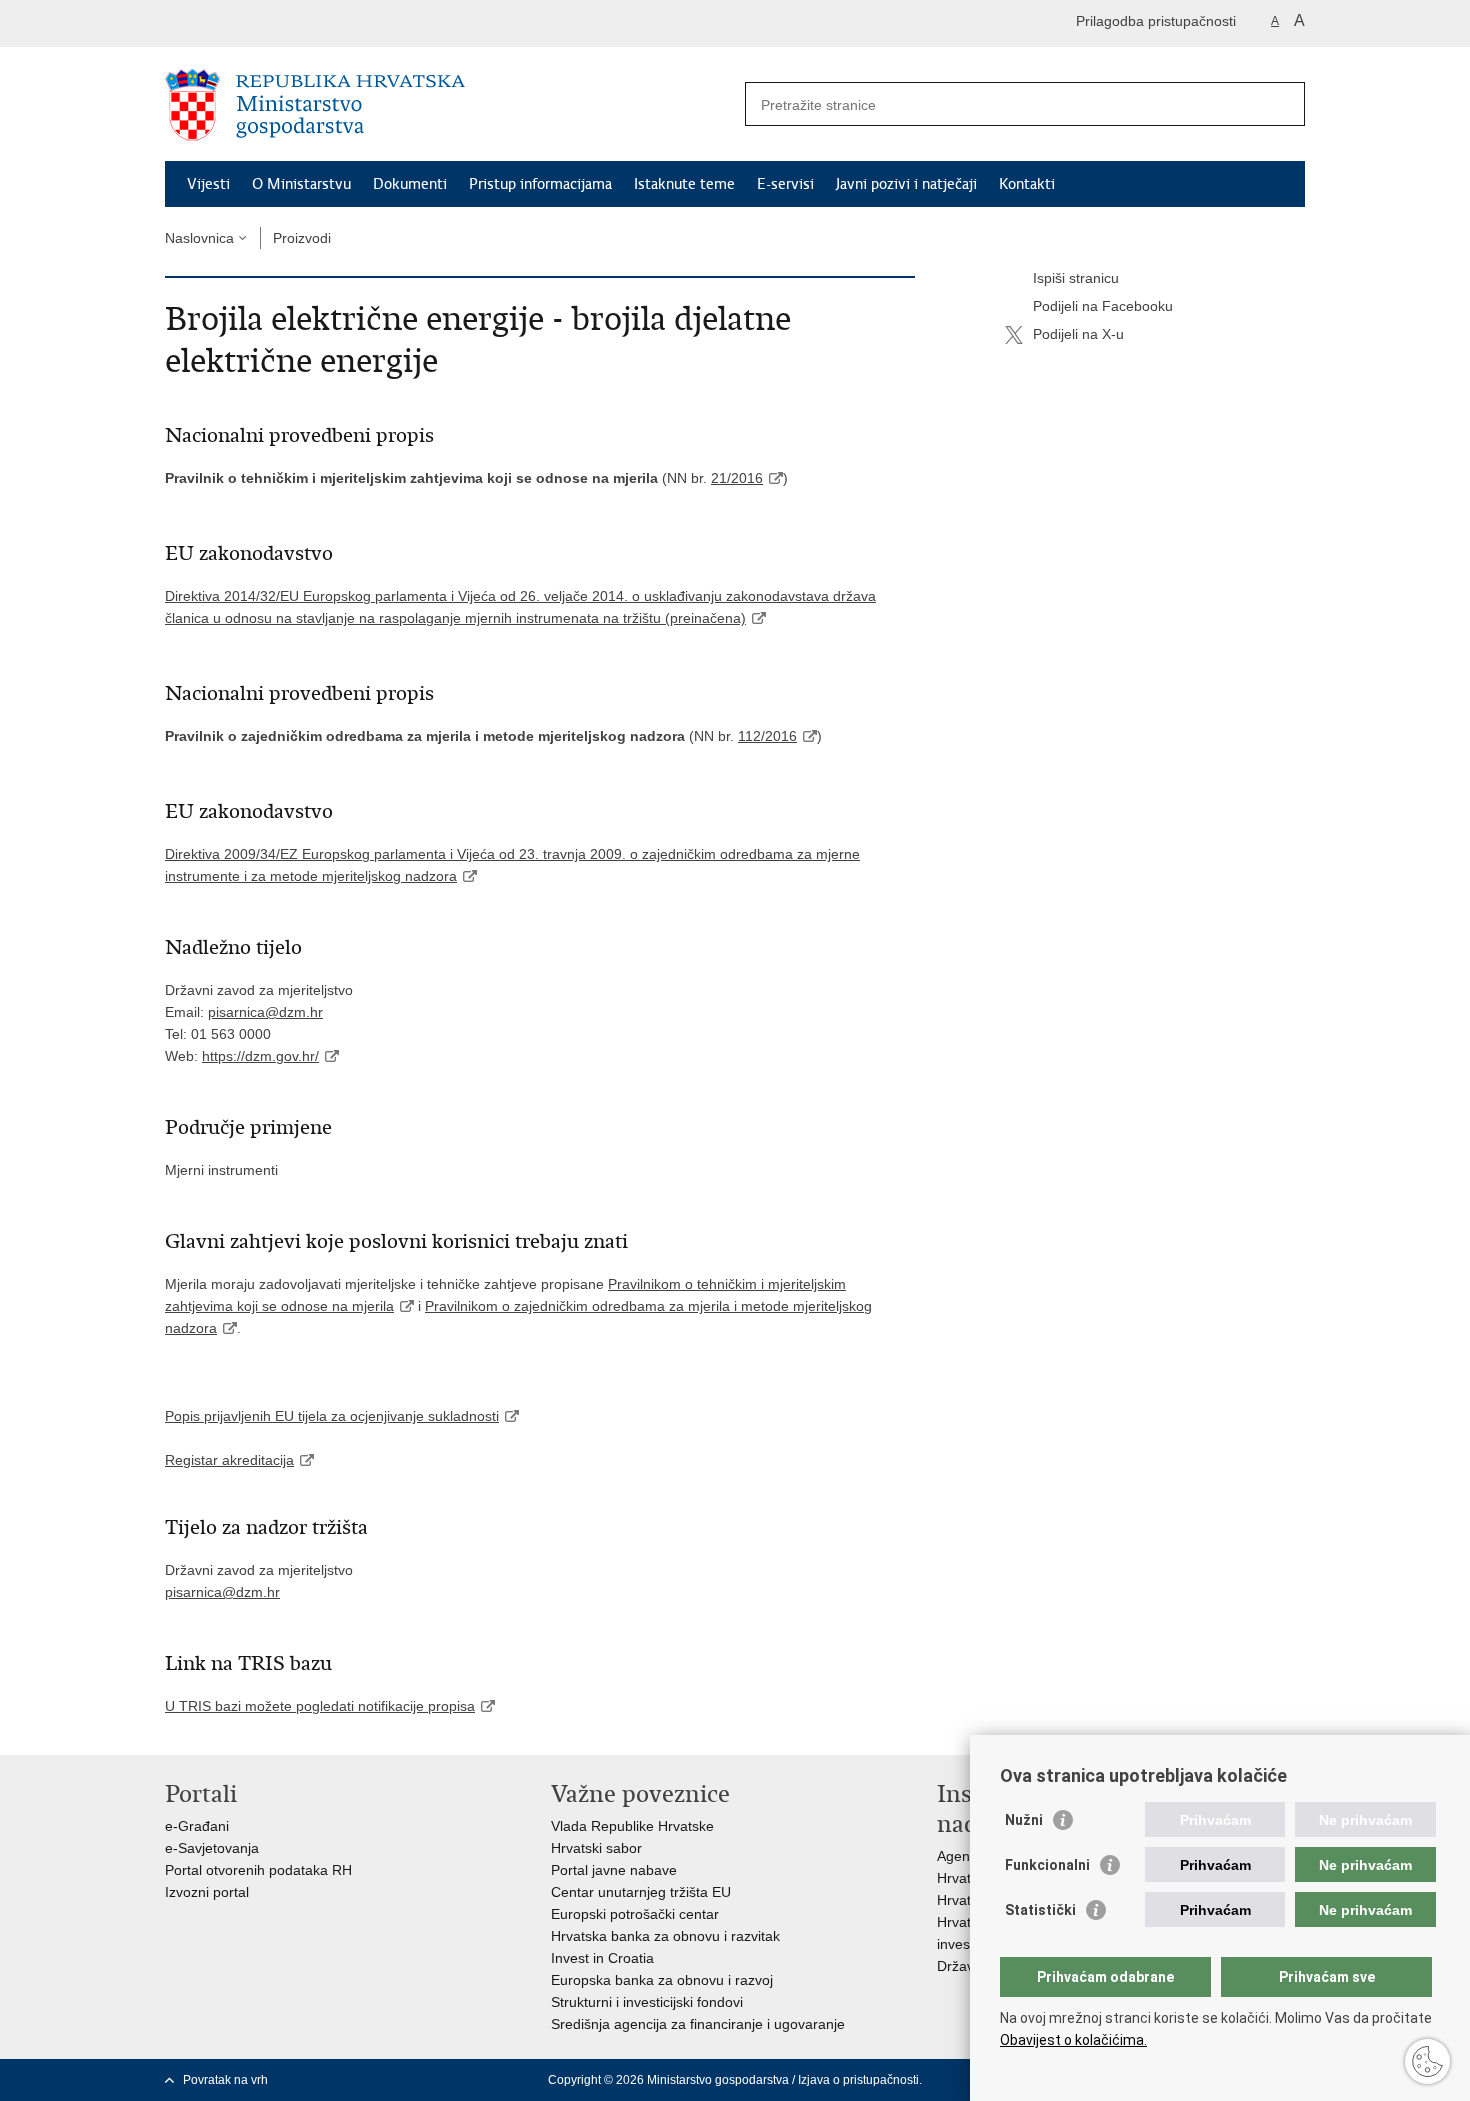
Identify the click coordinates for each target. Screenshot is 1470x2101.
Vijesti (208, 184)
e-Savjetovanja (212, 1848)
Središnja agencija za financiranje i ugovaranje (698, 2024)
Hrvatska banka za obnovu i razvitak (665, 1936)
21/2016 (737, 478)
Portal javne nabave (614, 1870)
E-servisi (785, 184)
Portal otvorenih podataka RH (258, 1870)
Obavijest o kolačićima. (1073, 2040)
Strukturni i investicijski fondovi (647, 2002)
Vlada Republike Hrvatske (632, 1826)
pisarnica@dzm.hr (222, 1592)
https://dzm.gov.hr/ (260, 1056)
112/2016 (767, 736)
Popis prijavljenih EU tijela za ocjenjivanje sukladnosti (332, 1416)
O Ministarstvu (301, 184)
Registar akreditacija (229, 1460)
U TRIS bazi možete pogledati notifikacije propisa (320, 1706)
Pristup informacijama (540, 184)
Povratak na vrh (225, 2080)
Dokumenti (410, 184)
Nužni (1024, 1820)
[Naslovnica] (450, 105)
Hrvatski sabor (596, 1848)
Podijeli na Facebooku (1103, 306)
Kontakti (1027, 184)
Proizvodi (302, 238)
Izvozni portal (207, 1892)
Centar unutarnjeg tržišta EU (641, 1892)
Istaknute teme (684, 184)
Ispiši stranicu (1076, 278)
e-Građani (197, 1826)
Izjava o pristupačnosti (858, 2080)
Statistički (1040, 1910)
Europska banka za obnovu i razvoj (662, 1980)
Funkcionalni (1047, 1865)
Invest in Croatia (602, 1958)
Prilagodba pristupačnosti (1156, 21)
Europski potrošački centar (635, 1914)
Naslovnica (199, 238)
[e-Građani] (250, 23)
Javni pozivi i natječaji (906, 184)
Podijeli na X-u (1078, 334)
